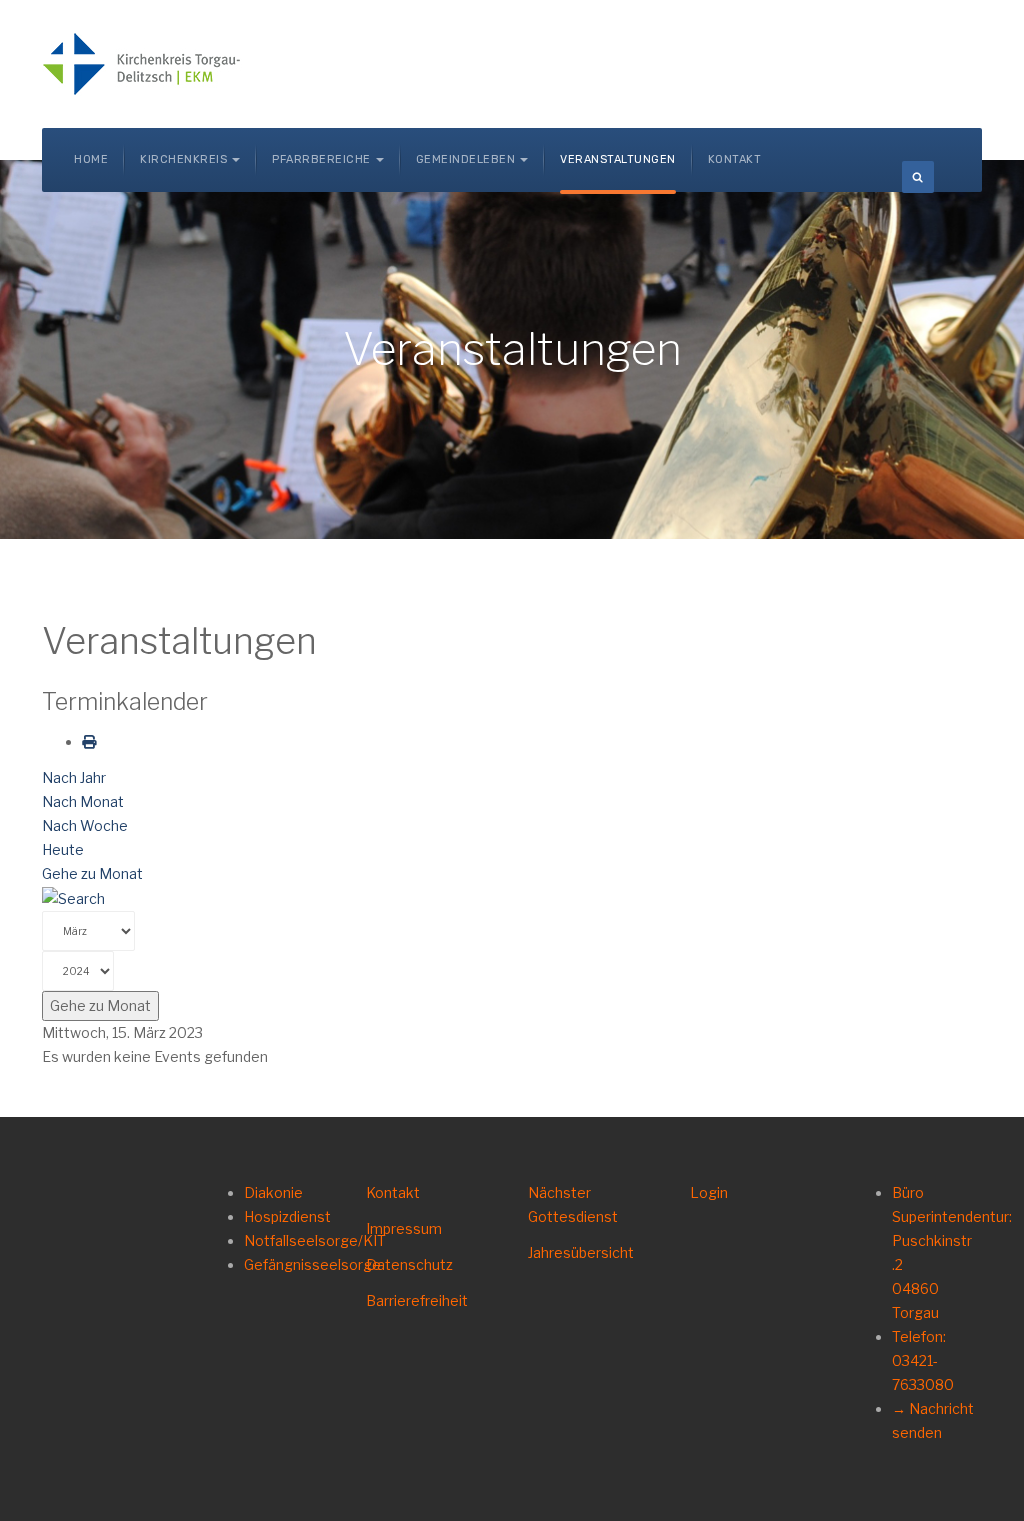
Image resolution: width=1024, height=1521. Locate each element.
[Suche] (73, 897)
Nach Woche (85, 825)
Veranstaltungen (618, 159)
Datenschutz (409, 1264)
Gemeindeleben (466, 159)
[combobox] (918, 177)
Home (91, 159)
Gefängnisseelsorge (312, 1264)
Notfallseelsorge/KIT (315, 1240)
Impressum (404, 1228)
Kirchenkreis (183, 159)
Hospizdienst (287, 1216)
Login (709, 1192)
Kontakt (735, 159)
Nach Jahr (74, 777)
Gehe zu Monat (92, 873)
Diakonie (273, 1192)
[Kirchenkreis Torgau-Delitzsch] (142, 64)
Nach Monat (83, 801)
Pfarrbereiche (321, 159)
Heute (63, 849)
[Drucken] (89, 741)
